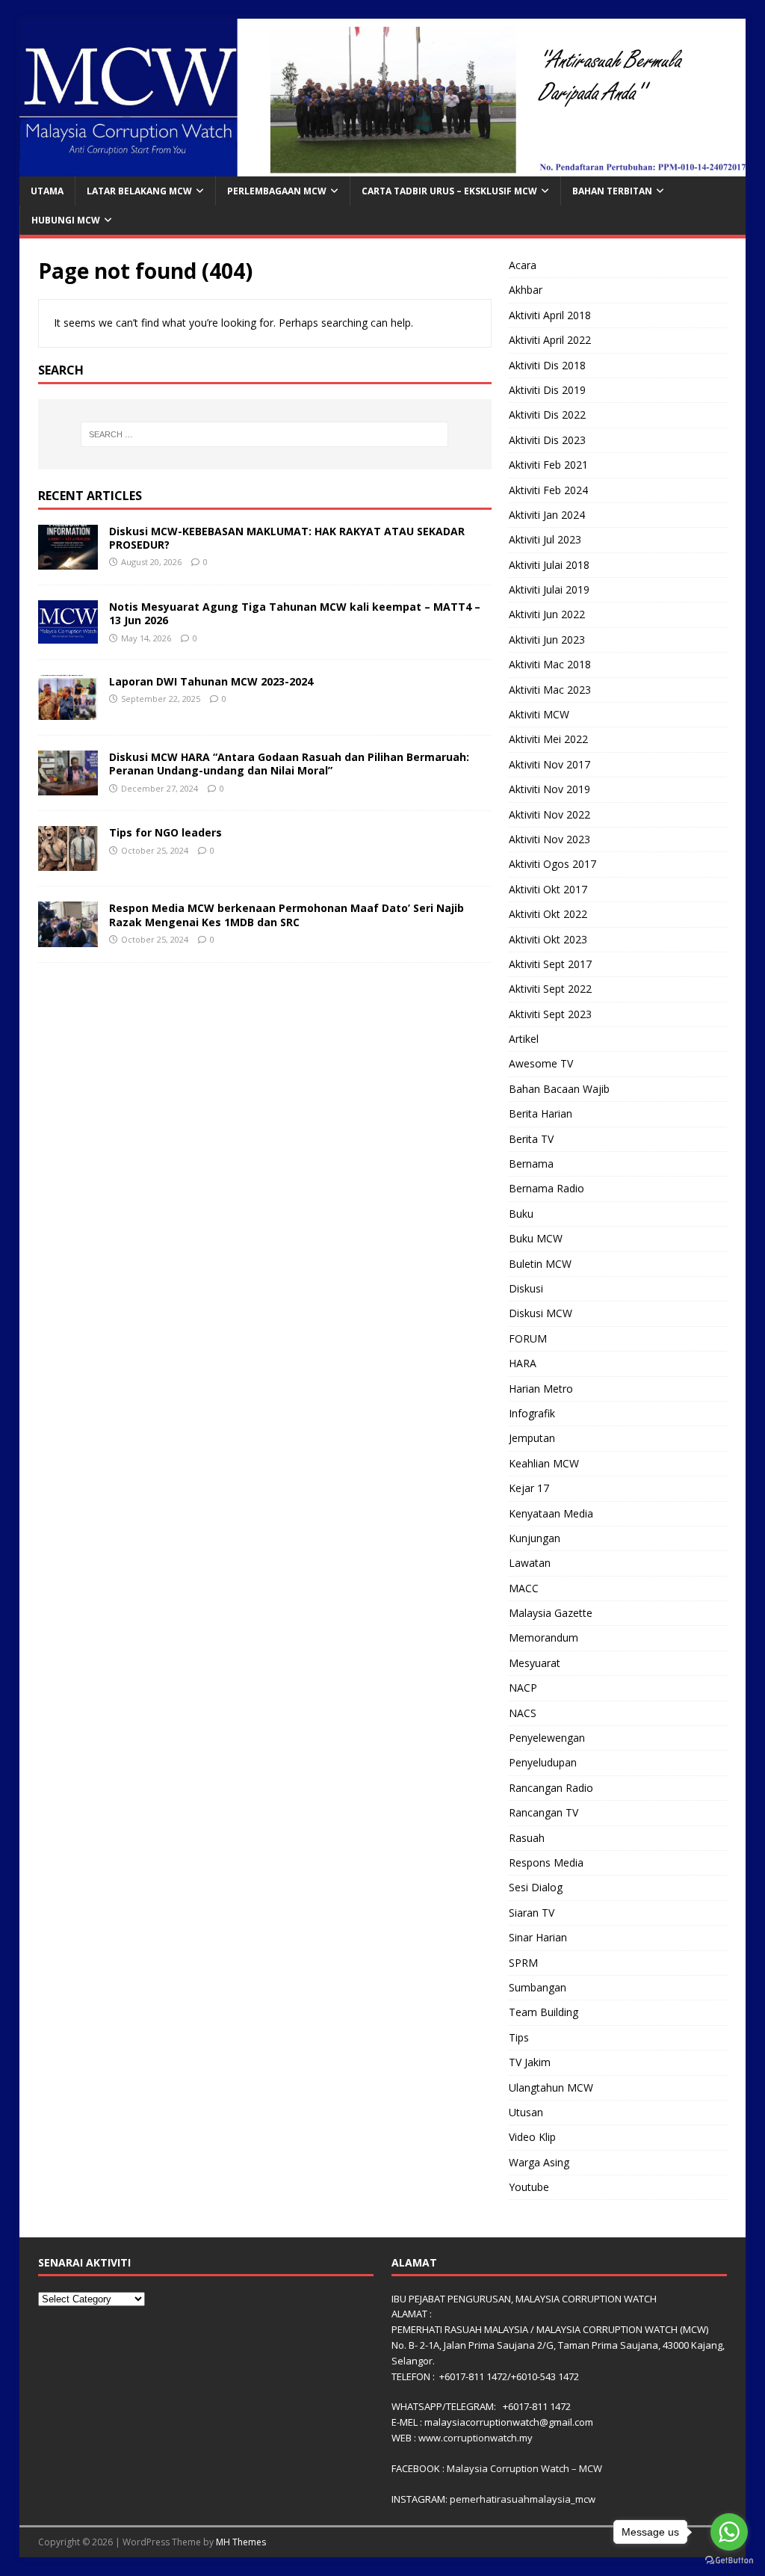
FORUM (528, 1338)
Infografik (532, 1413)
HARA (523, 1363)
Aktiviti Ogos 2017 (552, 864)
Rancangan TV (543, 1812)
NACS (523, 1713)
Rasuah (527, 1838)
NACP (523, 1688)
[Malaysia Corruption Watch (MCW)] (383, 167)
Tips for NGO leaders (165, 832)
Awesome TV (541, 1063)
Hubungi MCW (66, 220)
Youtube (529, 2187)
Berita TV (531, 1139)
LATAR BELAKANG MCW (139, 191)
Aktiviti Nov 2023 (549, 839)
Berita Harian (541, 1113)
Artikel (524, 1039)
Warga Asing (539, 2162)
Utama (47, 191)
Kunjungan (535, 1538)
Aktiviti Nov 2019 (549, 789)
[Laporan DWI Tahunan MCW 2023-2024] (68, 711)
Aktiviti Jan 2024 (547, 515)
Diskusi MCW (541, 1313)
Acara (523, 265)
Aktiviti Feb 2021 (548, 465)
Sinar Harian (538, 1937)
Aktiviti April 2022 (550, 340)
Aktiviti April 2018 (550, 315)
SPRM (523, 1963)
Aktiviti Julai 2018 (549, 565)
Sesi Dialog (536, 1887)
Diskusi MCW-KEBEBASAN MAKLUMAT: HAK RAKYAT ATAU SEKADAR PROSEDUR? (287, 538)
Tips (519, 2037)
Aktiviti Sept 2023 (550, 1014)
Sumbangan (538, 1987)
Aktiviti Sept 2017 (550, 964)
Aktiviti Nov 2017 (549, 764)
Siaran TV (532, 1913)
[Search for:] (265, 434)
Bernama (531, 1164)
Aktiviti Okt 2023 (548, 939)
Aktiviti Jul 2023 (545, 539)
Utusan (526, 2112)
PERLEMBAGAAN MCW (277, 191)
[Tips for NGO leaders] (68, 862)
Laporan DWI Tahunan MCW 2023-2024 (211, 681)
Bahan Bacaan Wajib (559, 1089)
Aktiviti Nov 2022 (549, 814)
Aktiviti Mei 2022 (548, 739)
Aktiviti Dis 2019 (547, 390)
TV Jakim (530, 2062)
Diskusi (526, 1288)
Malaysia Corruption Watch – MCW (524, 2468)
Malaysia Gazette (551, 1613)
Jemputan (532, 1438)
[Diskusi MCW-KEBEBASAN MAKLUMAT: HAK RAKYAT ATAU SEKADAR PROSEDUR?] (68, 561)
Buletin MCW (540, 1264)
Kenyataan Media (551, 1513)
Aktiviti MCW (539, 714)
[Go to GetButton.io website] (729, 2561)
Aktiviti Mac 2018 (550, 664)
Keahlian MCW (544, 1463)
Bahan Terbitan (612, 191)
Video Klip (532, 2137)
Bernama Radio (546, 1188)
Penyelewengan (547, 1738)
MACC (524, 1588)
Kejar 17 (529, 1488)
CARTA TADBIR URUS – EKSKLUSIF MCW (449, 191)
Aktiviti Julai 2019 (549, 589)
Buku (521, 1214)
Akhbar (526, 290)
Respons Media (546, 1862)
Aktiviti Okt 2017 (548, 889)
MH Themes (241, 2542)
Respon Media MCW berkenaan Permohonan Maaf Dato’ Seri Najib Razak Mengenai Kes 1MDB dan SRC (287, 915)
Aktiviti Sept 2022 (550, 989)
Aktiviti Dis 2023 (547, 440)
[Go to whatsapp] (729, 2532)
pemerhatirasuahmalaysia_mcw (523, 2499)
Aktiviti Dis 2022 (547, 415)
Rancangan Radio (551, 1788)
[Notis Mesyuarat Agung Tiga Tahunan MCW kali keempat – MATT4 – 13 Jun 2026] (68, 634)
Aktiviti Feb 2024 (548, 490)
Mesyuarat (535, 1663)
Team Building (543, 2012)
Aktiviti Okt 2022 (548, 914)
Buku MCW (536, 1238)
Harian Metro (541, 1389)
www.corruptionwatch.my (476, 2438)
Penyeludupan (543, 1762)
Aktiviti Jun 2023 (547, 640)
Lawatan (530, 1563)
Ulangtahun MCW (551, 2087)
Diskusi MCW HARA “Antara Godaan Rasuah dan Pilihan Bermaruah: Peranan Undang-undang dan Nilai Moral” (289, 764)
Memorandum (543, 1637)
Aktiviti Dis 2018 (547, 365)
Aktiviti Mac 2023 (550, 690)
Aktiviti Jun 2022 (547, 614)
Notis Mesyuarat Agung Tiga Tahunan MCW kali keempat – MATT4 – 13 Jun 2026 (295, 613)
